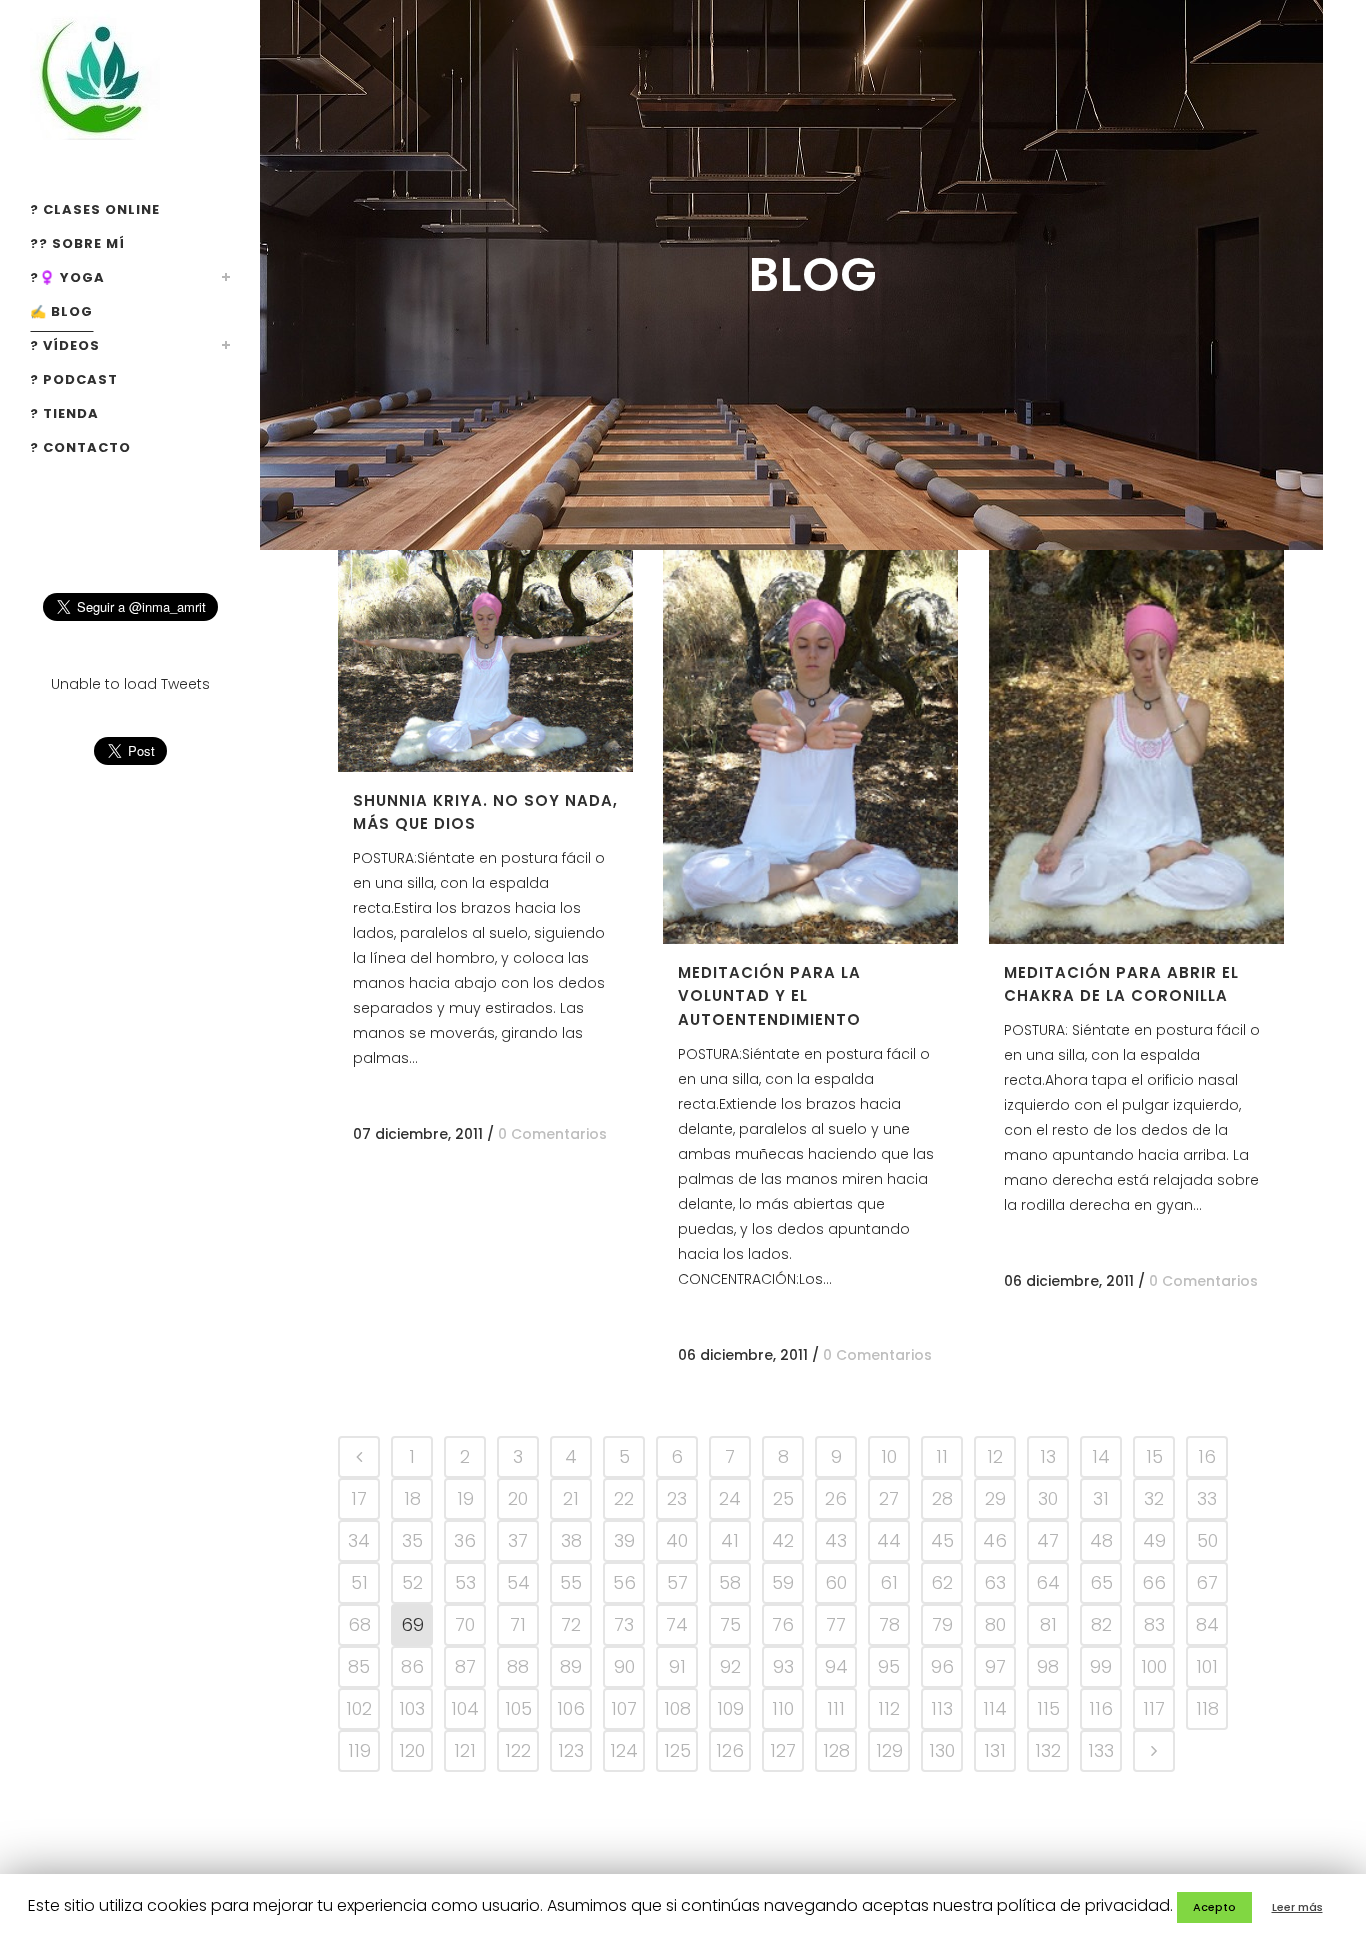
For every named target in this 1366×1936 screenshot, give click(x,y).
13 (1048, 1456)
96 (942, 1666)
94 (836, 1666)
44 (889, 1540)
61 (889, 1582)
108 (677, 1708)
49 (1154, 1540)
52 (412, 1582)
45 (942, 1540)
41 (730, 1540)
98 (1048, 1666)
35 (412, 1540)
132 (1048, 1750)
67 (1207, 1582)
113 (942, 1708)
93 (783, 1666)
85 (359, 1666)
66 (1154, 1582)
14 (1101, 1456)
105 (518, 1708)
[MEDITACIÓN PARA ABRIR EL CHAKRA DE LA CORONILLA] (1136, 747)
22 (624, 1498)
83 (1154, 1624)
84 (1207, 1624)
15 (1154, 1456)
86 (412, 1666)
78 (889, 1624)
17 (359, 1498)
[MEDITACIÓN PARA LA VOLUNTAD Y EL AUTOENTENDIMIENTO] (810, 747)
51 (359, 1582)
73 (624, 1624)
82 (1101, 1624)
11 (942, 1456)
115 (1048, 1708)
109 (730, 1708)
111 (836, 1708)
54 (518, 1582)
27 (889, 1498)
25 (783, 1498)
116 (1101, 1708)
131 (995, 1750)
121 (465, 1750)
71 (518, 1624)
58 (730, 1582)
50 (1207, 1540)
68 (359, 1624)
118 (1207, 1708)
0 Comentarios (552, 1134)
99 (1101, 1666)
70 (465, 1624)
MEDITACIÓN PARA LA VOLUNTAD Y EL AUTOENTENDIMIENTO (769, 996)
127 (783, 1750)
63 (995, 1582)
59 (783, 1582)
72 (571, 1624)
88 (518, 1666)
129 (889, 1750)
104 (465, 1708)
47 (1048, 1540)
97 (995, 1666)
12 (995, 1456)
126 (730, 1750)
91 (677, 1666)
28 (942, 1498)
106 (571, 1708)
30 (1048, 1498)
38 (571, 1540)
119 (359, 1750)
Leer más (1297, 1907)
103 (412, 1708)
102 (359, 1708)
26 (836, 1498)
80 (995, 1624)
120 (412, 1750)
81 (1048, 1624)
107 (624, 1708)
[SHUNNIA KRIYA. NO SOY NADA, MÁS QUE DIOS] (485, 661)
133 (1101, 1750)
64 (1048, 1582)
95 (889, 1666)
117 (1154, 1708)
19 (465, 1498)
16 (1207, 1456)
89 (571, 1666)
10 (889, 1456)
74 (677, 1624)
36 (465, 1540)
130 (942, 1750)
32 (1154, 1498)
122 (518, 1750)
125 (677, 1750)
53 (465, 1582)
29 (995, 1498)
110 (783, 1708)
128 (836, 1750)
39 (624, 1540)
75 (730, 1624)
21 (571, 1498)
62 (942, 1582)
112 (889, 1708)
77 (836, 1624)
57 (677, 1582)
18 (412, 1498)
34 (359, 1540)
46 (995, 1540)
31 (1101, 1498)
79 (942, 1624)
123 (571, 1750)
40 (677, 1540)
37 (518, 1540)
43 (836, 1540)
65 (1101, 1582)
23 (677, 1498)
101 (1207, 1666)
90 (624, 1666)
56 (624, 1582)
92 (730, 1666)
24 (730, 1498)
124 (624, 1750)
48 (1101, 1540)
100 (1154, 1666)
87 (465, 1666)
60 (836, 1582)
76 (783, 1624)
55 (571, 1582)
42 (783, 1540)
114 (995, 1708)
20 (518, 1498)
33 (1207, 1498)
